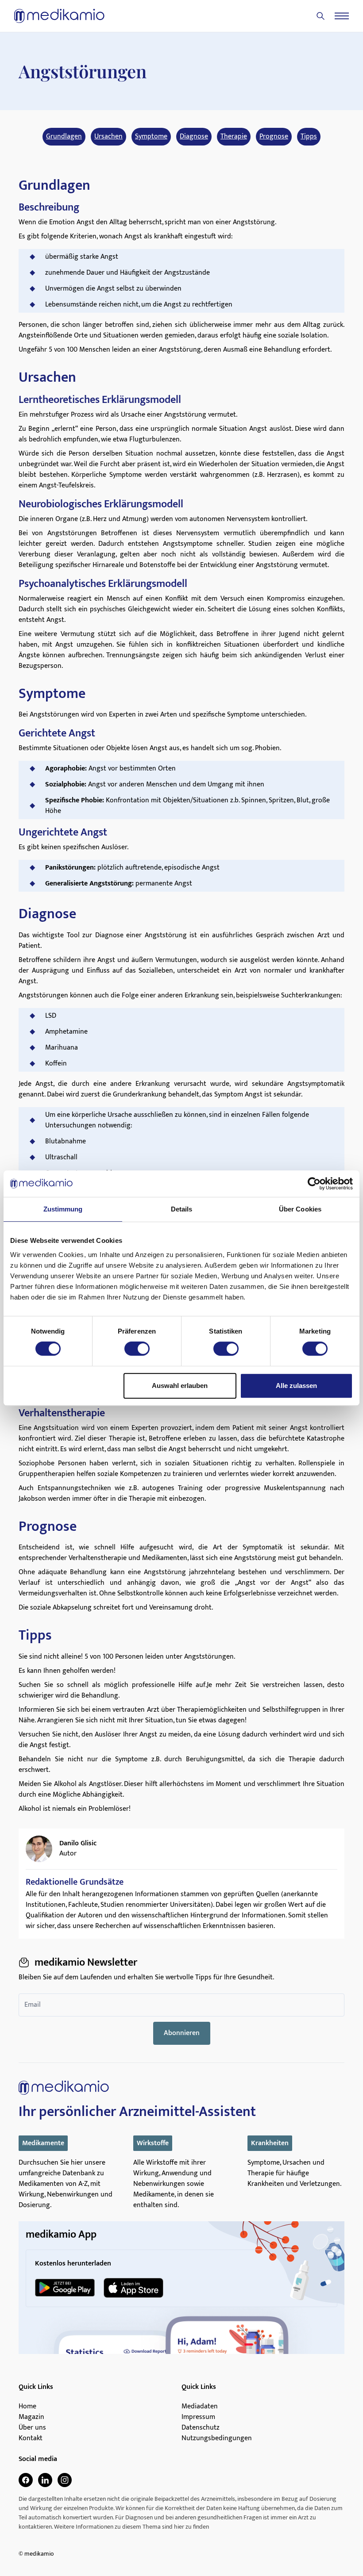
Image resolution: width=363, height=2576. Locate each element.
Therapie (234, 137)
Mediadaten (200, 2407)
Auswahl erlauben (180, 1386)
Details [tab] (182, 1209)
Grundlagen (64, 137)
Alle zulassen (296, 1386)
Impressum (198, 2417)
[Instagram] (65, 2480)
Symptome (151, 137)
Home (27, 2407)
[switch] (137, 1349)
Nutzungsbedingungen (217, 2438)
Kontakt (31, 2438)
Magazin (31, 2417)
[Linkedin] (45, 2480)
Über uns (32, 2428)
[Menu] (342, 16)
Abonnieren (182, 2033)
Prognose (274, 137)
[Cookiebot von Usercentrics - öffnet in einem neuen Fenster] (314, 1184)
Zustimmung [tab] (63, 1209)
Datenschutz (201, 2428)
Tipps (309, 137)
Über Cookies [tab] (300, 1209)
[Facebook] (26, 2480)
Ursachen (108, 137)
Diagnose (194, 137)
